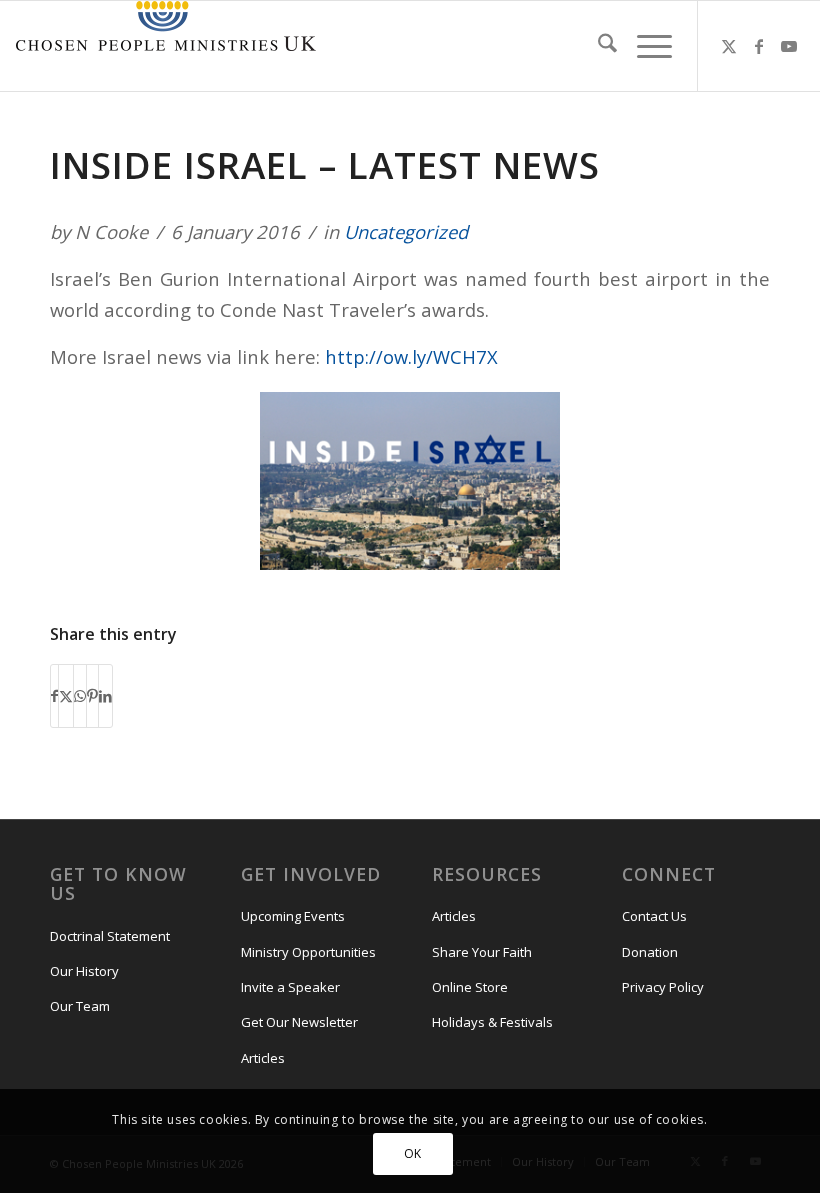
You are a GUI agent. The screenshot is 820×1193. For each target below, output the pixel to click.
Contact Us (654, 916)
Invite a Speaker (290, 987)
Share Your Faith (482, 952)
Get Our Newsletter (299, 1022)
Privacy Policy (663, 987)
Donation (650, 952)
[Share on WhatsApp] (80, 696)
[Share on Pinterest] (92, 696)
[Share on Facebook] (54, 696)
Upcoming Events (293, 916)
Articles (263, 1058)
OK (413, 1153)
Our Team (80, 1006)
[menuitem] (597, 46)
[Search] (597, 46)
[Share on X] (66, 696)
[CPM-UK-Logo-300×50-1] (166, 46)
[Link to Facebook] (759, 46)
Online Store (470, 987)
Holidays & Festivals (492, 1022)
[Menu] (644, 46)
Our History (84, 971)
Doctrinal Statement (110, 936)
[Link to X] (729, 46)
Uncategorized (406, 231)
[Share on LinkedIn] (105, 696)
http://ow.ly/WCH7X (411, 356)
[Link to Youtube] (789, 46)
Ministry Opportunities (308, 952)
